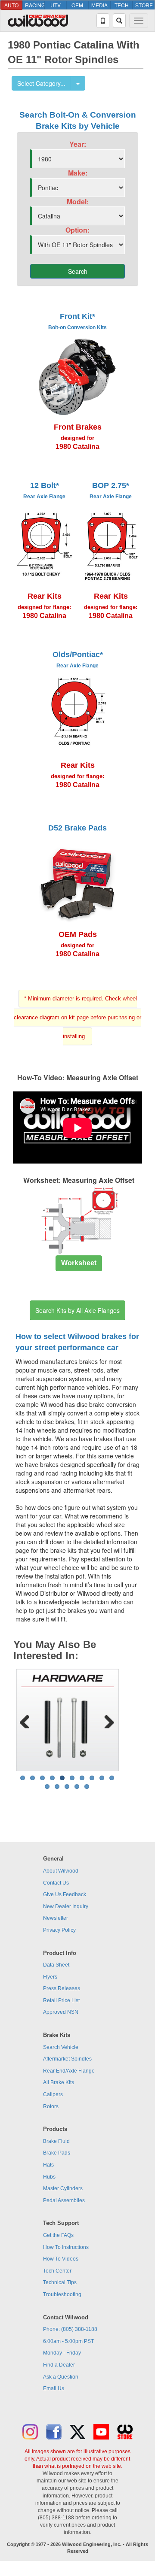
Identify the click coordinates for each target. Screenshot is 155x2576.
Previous (28, 1720)
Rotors (51, 2106)
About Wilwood (61, 1871)
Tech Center (57, 2271)
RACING (35, 5)
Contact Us (56, 1883)
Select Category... (41, 83)
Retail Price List (61, 2000)
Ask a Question (61, 2377)
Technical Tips (60, 2282)
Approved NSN (61, 2012)
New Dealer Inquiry (66, 1906)
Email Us (54, 2388)
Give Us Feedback (65, 1894)
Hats (48, 2165)
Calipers (53, 2094)
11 (47, 1787)
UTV (56, 5)
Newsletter (56, 1918)
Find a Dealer (59, 2365)
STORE (144, 5)
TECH (122, 5)
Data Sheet (56, 1965)
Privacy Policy (59, 1930)
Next (106, 1720)
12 (57, 1787)
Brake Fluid (56, 2141)
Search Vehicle (61, 2047)
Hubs (49, 2177)
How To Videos (61, 2259)
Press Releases (62, 1988)
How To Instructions (66, 2247)
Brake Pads (57, 2153)
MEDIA (99, 5)
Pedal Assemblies (64, 2200)
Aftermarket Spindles (67, 2059)
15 (87, 1787)
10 (112, 1778)
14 (77, 1787)
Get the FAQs (58, 2235)
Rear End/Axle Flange (69, 2071)
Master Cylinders (63, 2188)
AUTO (11, 5)
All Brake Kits (59, 2082)
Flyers (50, 1977)
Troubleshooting (62, 2294)
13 (67, 1787)
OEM (77, 5)
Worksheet (79, 1263)
